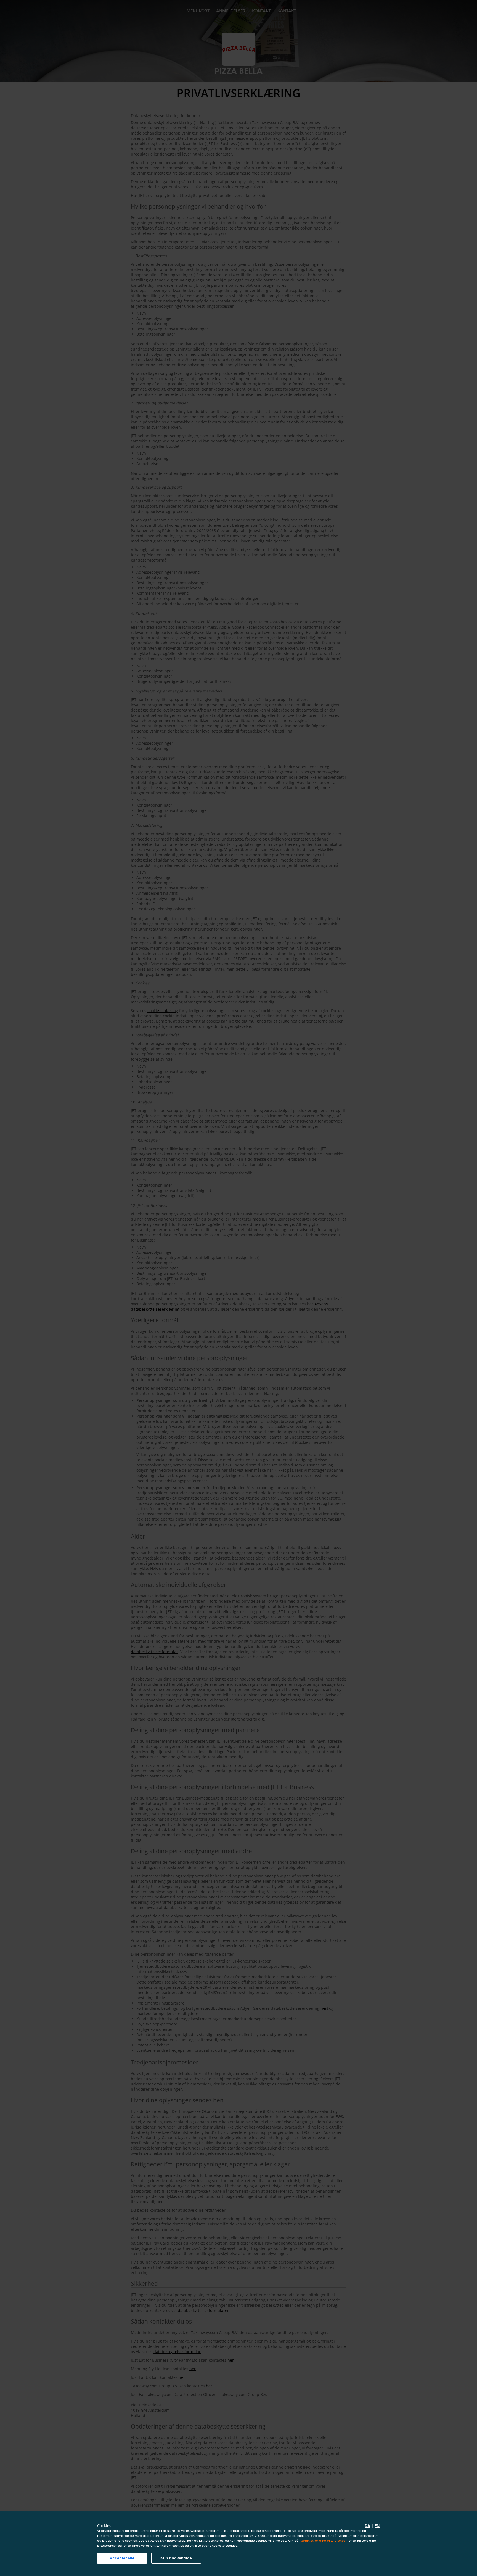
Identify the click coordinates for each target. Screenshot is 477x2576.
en (377, 2526)
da (367, 2526)
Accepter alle (122, 2558)
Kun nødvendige (176, 2558)
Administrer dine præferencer (323, 2541)
